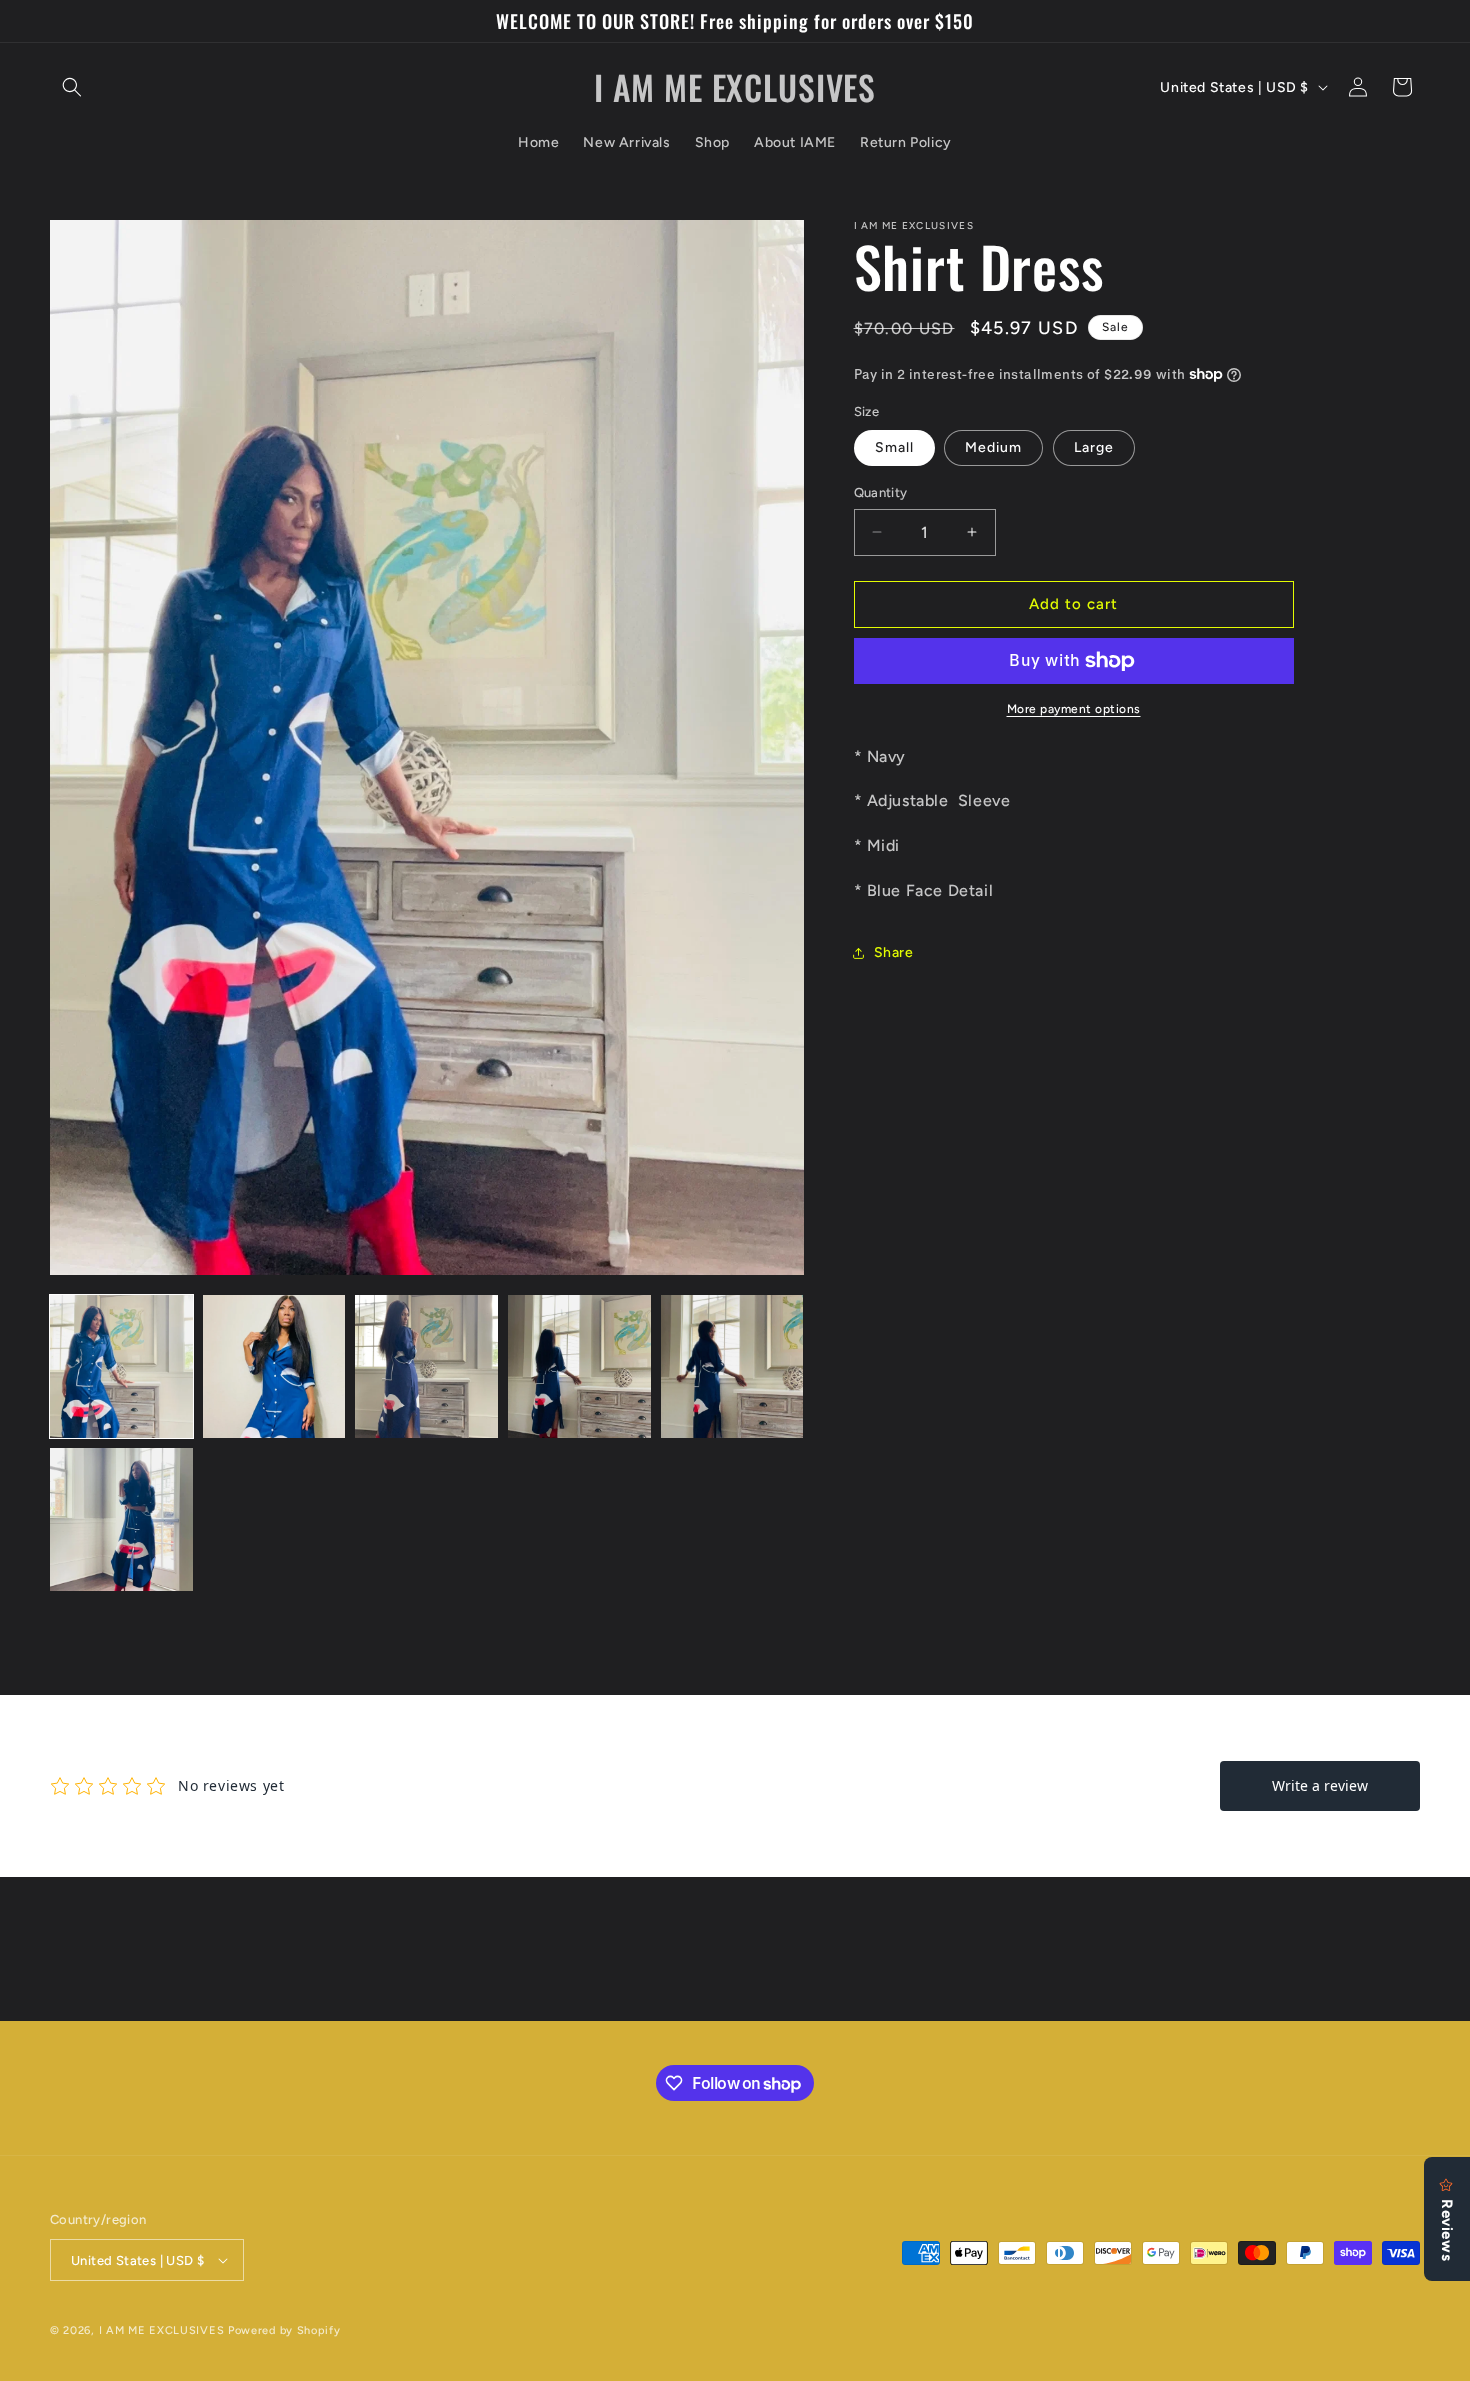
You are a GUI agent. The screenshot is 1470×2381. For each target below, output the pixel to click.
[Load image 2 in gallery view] (274, 1366)
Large (1094, 447)
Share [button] (894, 952)
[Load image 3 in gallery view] (426, 1366)
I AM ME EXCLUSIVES (163, 2330)
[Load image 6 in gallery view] (121, 1519)
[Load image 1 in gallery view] (121, 1366)
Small (894, 447)
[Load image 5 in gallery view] (732, 1366)
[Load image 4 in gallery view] (579, 1366)
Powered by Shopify (284, 2330)
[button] (72, 87)
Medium (993, 447)
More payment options (1074, 709)
